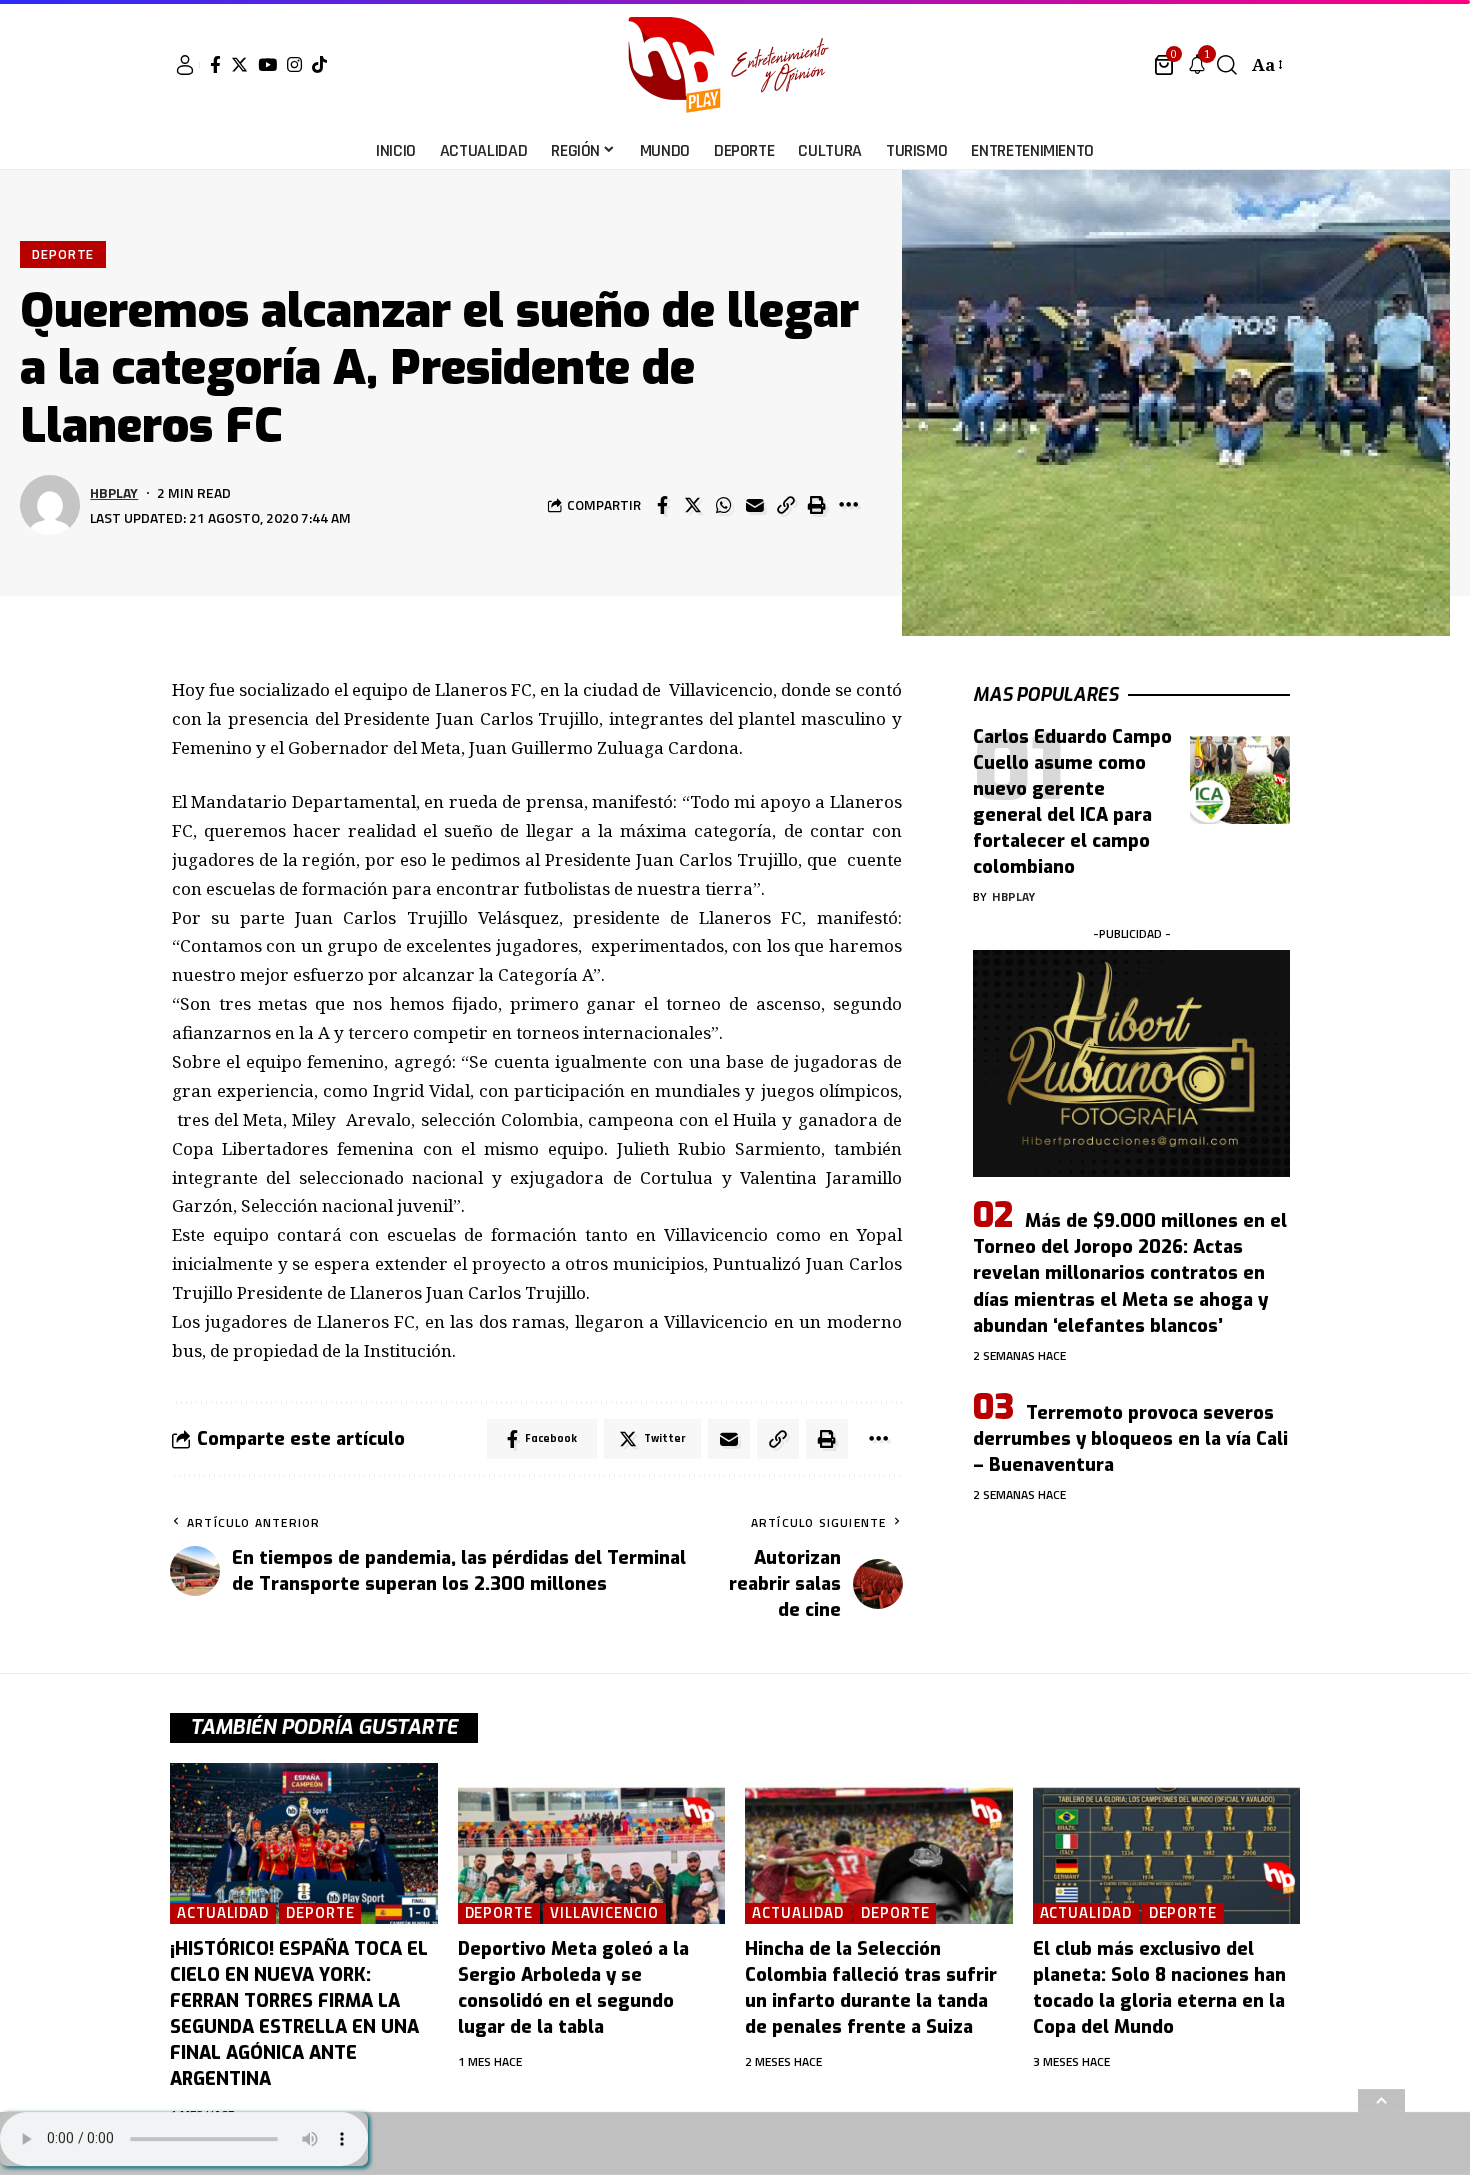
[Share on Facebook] (662, 505)
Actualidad (223, 1913)
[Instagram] (294, 64)
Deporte (63, 254)
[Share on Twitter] (693, 505)
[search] (1227, 65)
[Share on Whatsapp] (724, 505)
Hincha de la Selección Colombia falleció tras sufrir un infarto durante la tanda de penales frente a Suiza (871, 1988)
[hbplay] (734, 65)
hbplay (114, 492)
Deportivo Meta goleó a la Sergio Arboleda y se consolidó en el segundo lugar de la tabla (573, 1988)
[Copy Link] (786, 505)
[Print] (817, 505)
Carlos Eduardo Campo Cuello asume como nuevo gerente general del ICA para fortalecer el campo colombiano (1072, 802)
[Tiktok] (319, 64)
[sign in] (185, 65)
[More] (848, 505)
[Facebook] (215, 64)
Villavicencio (604, 1913)
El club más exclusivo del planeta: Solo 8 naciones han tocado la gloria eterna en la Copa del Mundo (1159, 1988)
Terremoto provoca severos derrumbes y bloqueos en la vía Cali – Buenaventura (1130, 1439)
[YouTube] (267, 64)
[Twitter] (239, 64)
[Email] (755, 505)
